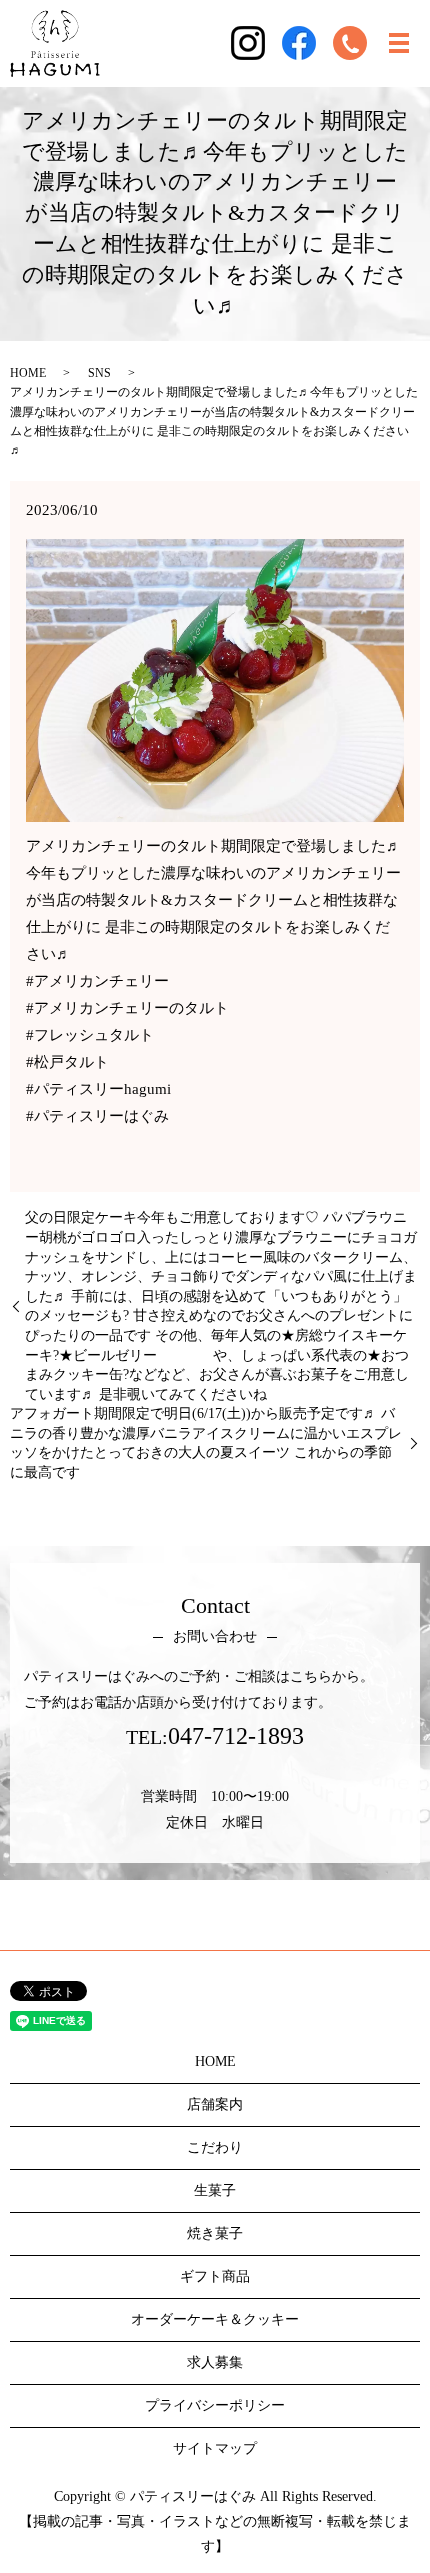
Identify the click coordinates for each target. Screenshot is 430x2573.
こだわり (215, 2147)
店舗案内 (215, 2104)
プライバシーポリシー (215, 2405)
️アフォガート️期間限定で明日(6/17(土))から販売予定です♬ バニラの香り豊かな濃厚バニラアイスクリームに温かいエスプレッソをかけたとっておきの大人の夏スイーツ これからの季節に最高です (206, 1443)
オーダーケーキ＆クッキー (215, 2319)
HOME (28, 373)
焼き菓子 (215, 2233)
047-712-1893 (236, 1736)
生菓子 (215, 2190)
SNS (99, 373)
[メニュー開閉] (399, 43)
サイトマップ (215, 2448)
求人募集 (215, 2362)
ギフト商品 (215, 2276)
